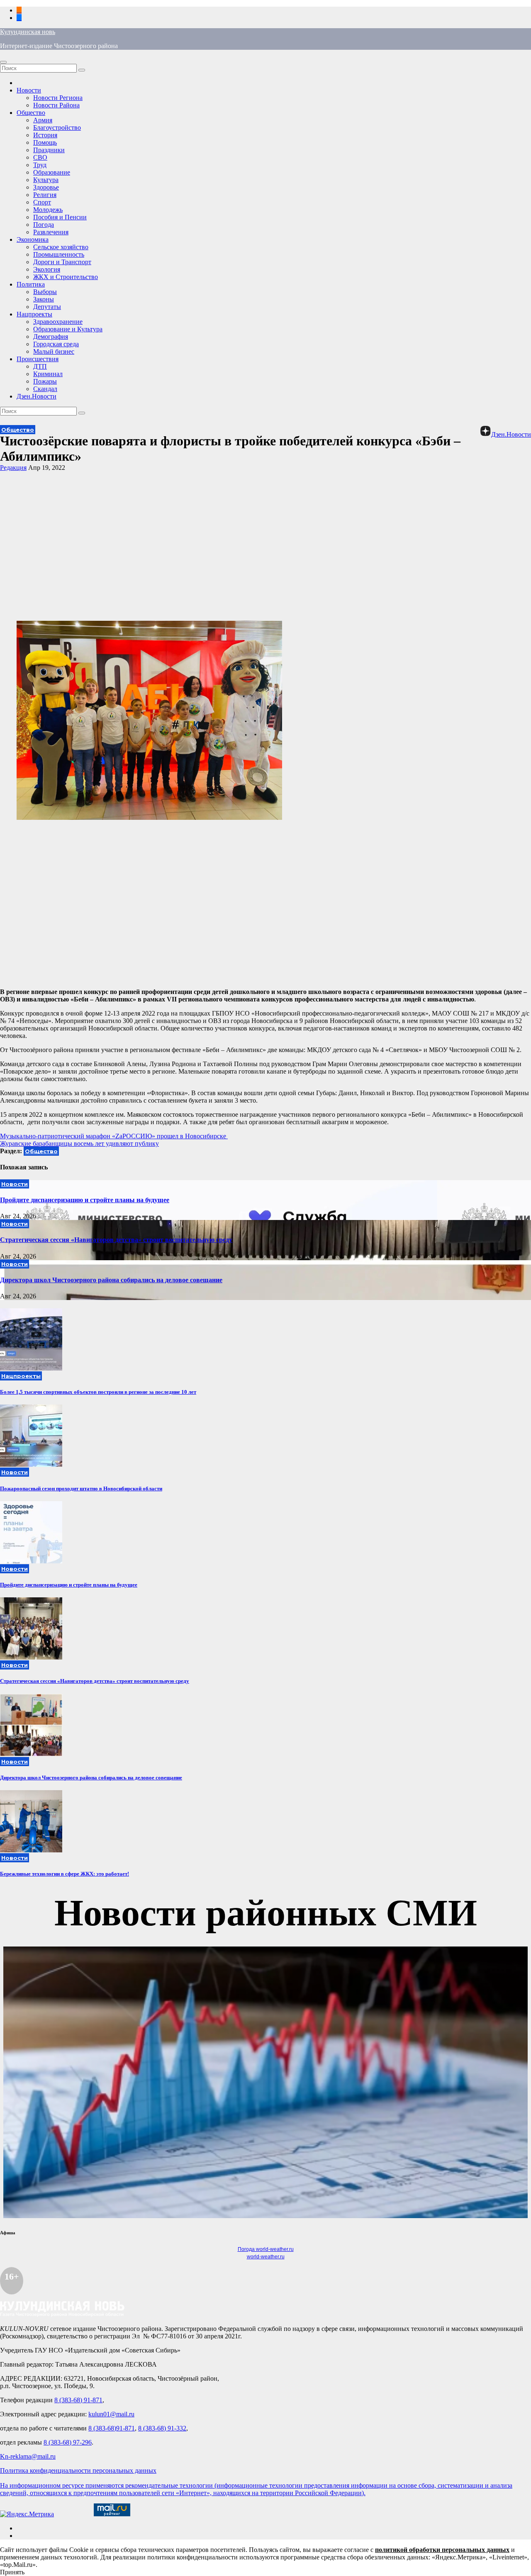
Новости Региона (58, 98)
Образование (52, 172)
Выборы (45, 292)
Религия (45, 195)
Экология (47, 269)
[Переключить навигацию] (3, 62)
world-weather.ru (266, 2257)
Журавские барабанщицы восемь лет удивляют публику (79, 1143)
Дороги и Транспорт (62, 262)
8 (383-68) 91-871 (78, 2400)
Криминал (48, 374)
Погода (44, 225)
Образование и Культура (68, 329)
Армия (43, 120)
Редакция (13, 468)
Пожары (45, 381)
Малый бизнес (54, 351)
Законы (44, 299)
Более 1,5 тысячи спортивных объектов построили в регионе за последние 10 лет (98, 1392)
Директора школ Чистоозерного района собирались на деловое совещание (111, 1280)
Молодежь (48, 210)
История (45, 135)
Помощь (45, 142)
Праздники (49, 150)
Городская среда (56, 344)
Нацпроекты (34, 314)
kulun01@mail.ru (111, 2414)
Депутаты (47, 307)
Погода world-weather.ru (266, 2249)
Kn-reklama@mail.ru (28, 2456)
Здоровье (46, 187)
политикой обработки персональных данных (442, 2550)
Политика (31, 284)
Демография (51, 337)
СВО (40, 157)
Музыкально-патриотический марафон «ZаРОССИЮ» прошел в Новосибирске (114, 1136)
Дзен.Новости (37, 396)
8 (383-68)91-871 (112, 2428)
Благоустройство (57, 128)
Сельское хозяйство (61, 247)
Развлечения (51, 232)
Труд (40, 165)
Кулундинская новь (28, 32)
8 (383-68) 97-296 (68, 2442)
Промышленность (59, 254)
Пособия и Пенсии (60, 217)
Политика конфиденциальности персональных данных (78, 2470)
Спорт (42, 202)
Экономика (33, 239)
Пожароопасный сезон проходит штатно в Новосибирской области (81, 1488)
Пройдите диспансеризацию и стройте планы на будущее (85, 1200)
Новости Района (56, 105)
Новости (29, 90)
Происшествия (38, 359)
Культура (46, 180)
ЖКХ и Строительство (66, 277)
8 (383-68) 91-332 (162, 2428)
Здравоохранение (58, 322)
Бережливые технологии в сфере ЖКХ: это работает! (65, 1874)
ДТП (40, 366)
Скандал (45, 389)
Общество (31, 113)
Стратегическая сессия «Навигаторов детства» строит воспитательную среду (116, 1240)
